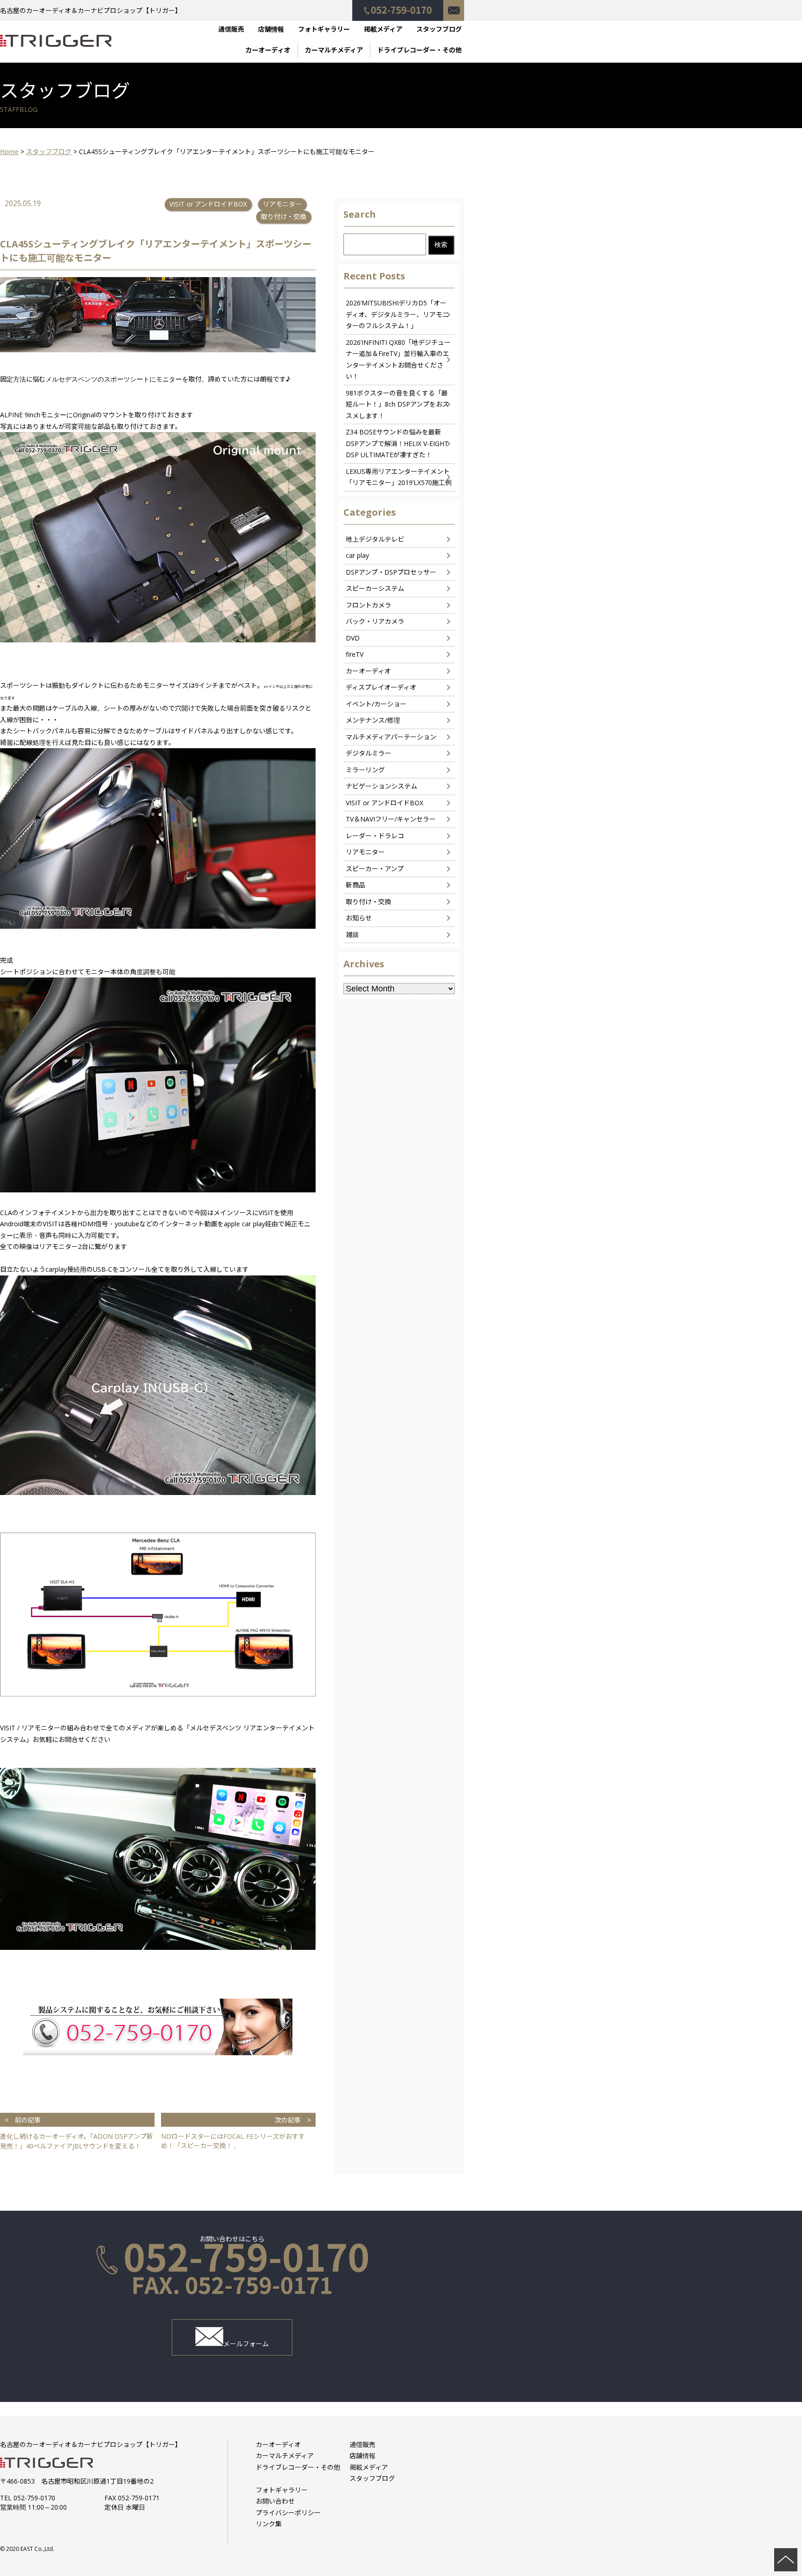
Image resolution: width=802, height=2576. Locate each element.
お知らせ (359, 918)
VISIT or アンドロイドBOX (208, 204)
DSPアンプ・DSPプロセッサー (391, 572)
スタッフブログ (439, 29)
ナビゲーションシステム (382, 786)
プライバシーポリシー (288, 2513)
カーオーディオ (268, 50)
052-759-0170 (398, 6)
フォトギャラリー (324, 29)
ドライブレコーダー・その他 (420, 50)
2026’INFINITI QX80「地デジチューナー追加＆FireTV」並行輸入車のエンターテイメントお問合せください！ (398, 359)
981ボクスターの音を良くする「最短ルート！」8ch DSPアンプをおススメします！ (397, 404)
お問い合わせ (454, 6)
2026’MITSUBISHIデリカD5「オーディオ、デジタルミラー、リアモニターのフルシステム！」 (397, 314)
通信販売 (231, 29)
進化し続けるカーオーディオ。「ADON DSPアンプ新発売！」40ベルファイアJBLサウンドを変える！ (77, 2133)
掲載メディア (383, 29)
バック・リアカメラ (375, 621)
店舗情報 (271, 29)
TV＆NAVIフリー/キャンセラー (391, 819)
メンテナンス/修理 (373, 720)
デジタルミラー (369, 753)
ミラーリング (365, 770)
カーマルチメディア (334, 50)
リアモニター (282, 204)
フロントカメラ (369, 605)
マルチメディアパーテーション (391, 737)
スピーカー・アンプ (375, 869)
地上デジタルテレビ (375, 539)
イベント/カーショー (376, 704)
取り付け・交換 (284, 217)
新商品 (356, 885)
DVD (353, 638)
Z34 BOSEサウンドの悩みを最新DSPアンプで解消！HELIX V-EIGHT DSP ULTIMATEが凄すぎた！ (397, 443)
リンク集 (269, 2524)
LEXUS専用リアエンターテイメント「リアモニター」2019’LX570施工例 (399, 477)
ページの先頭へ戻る (786, 2560)
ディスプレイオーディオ (381, 687)
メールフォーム (246, 2344)
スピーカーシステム (375, 588)
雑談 (352, 935)
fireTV (355, 654)
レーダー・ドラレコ (375, 836)
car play (357, 555)
